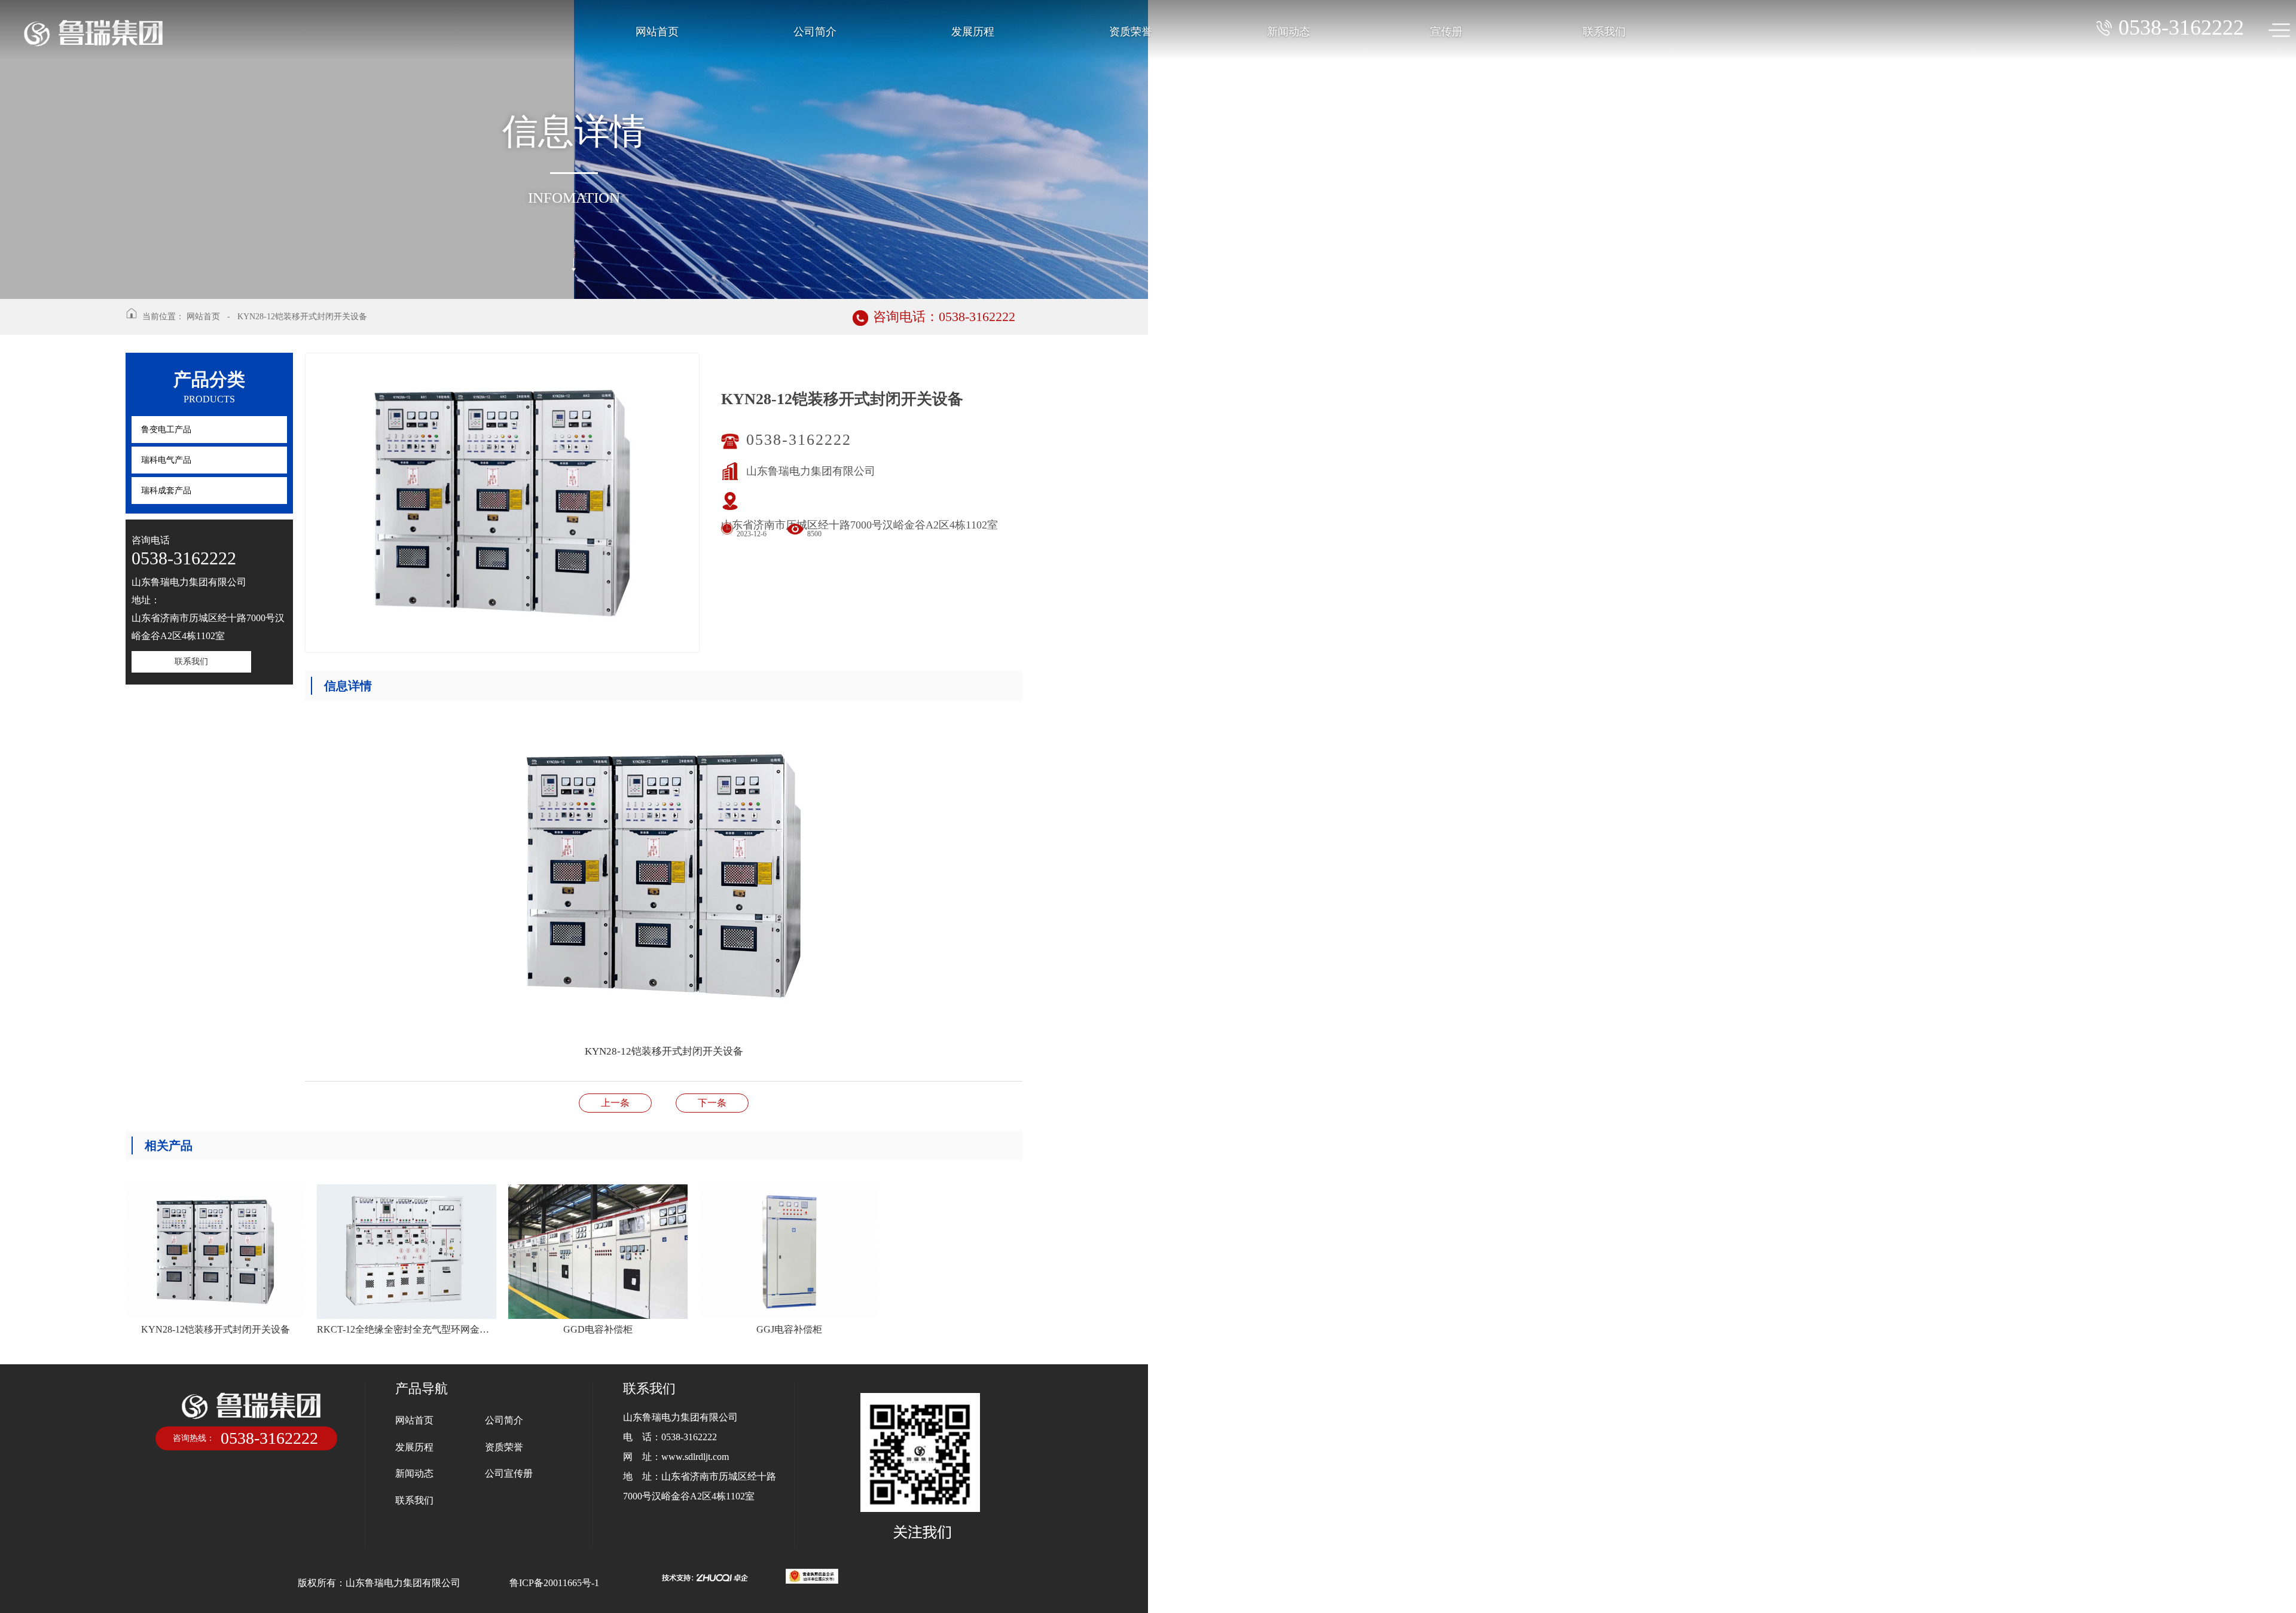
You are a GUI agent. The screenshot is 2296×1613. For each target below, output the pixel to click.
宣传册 (1446, 32)
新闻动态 (1289, 32)
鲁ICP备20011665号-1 (554, 1583)
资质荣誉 (1131, 32)
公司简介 (815, 32)
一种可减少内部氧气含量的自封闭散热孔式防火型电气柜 (712, 1103)
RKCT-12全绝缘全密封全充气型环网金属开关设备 (615, 1103)
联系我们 (1604, 32)
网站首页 (657, 32)
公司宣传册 (509, 1473)
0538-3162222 (804, 440)
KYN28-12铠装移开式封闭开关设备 (302, 317)
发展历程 (973, 32)
